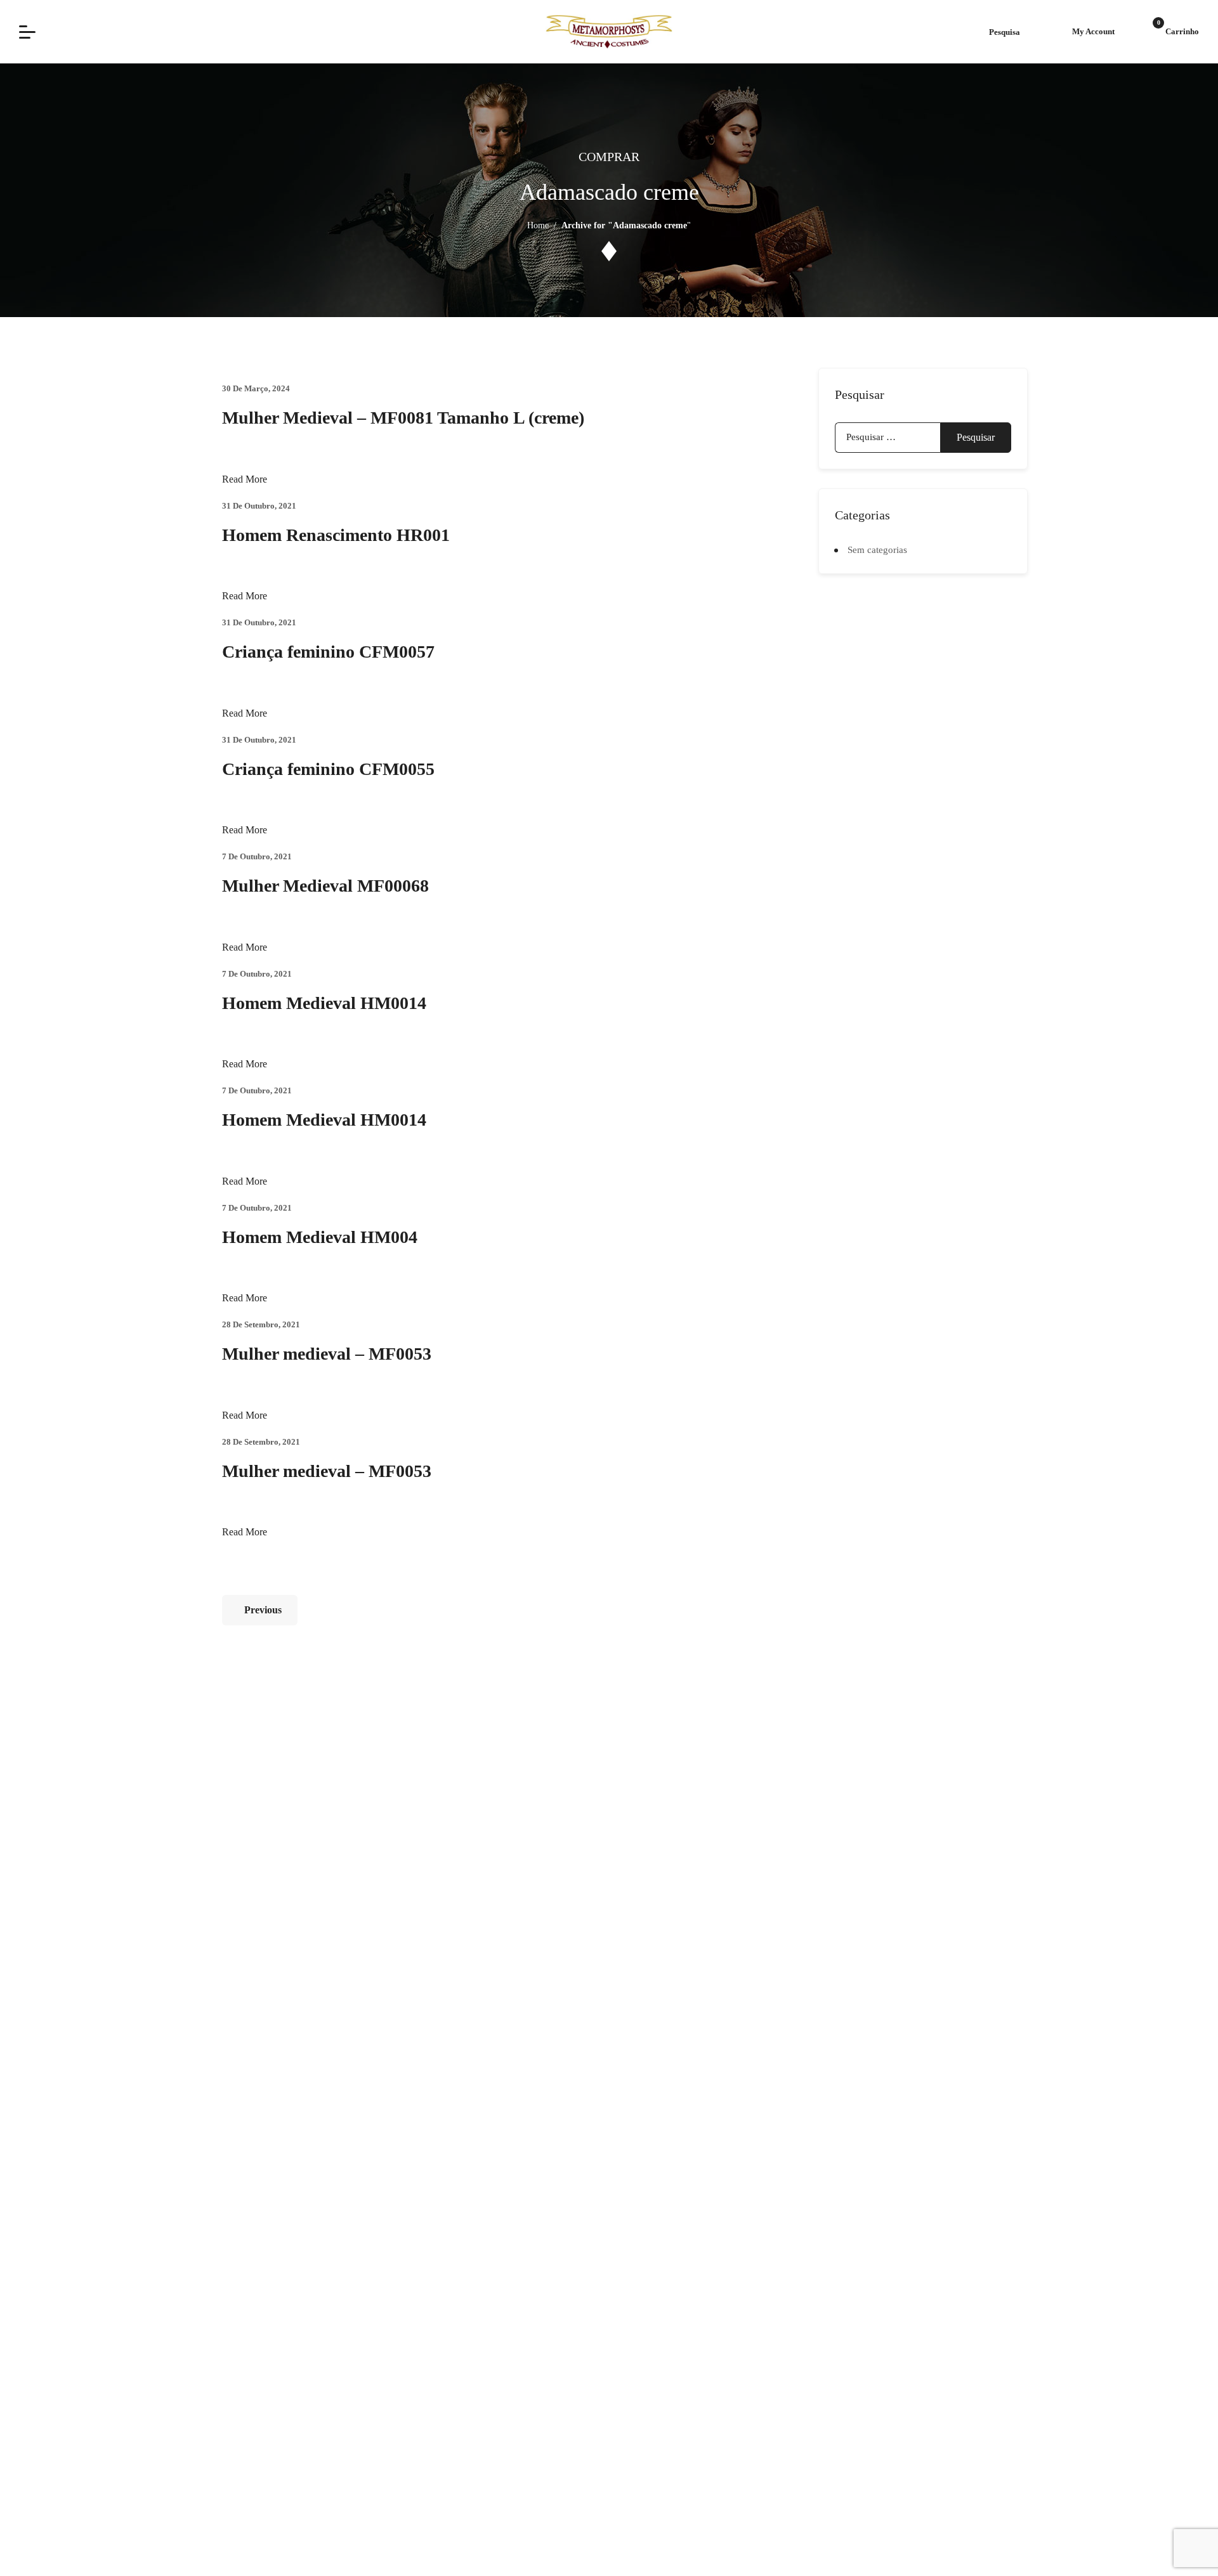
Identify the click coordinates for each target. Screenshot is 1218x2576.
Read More (245, 479)
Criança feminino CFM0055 (328, 769)
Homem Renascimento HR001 (336, 535)
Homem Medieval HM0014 (324, 1003)
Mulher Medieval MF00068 (325, 886)
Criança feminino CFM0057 (328, 652)
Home (538, 225)
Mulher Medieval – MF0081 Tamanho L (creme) (403, 418)
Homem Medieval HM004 (320, 1237)
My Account (1093, 31)
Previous (263, 1610)
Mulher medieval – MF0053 (327, 1354)
